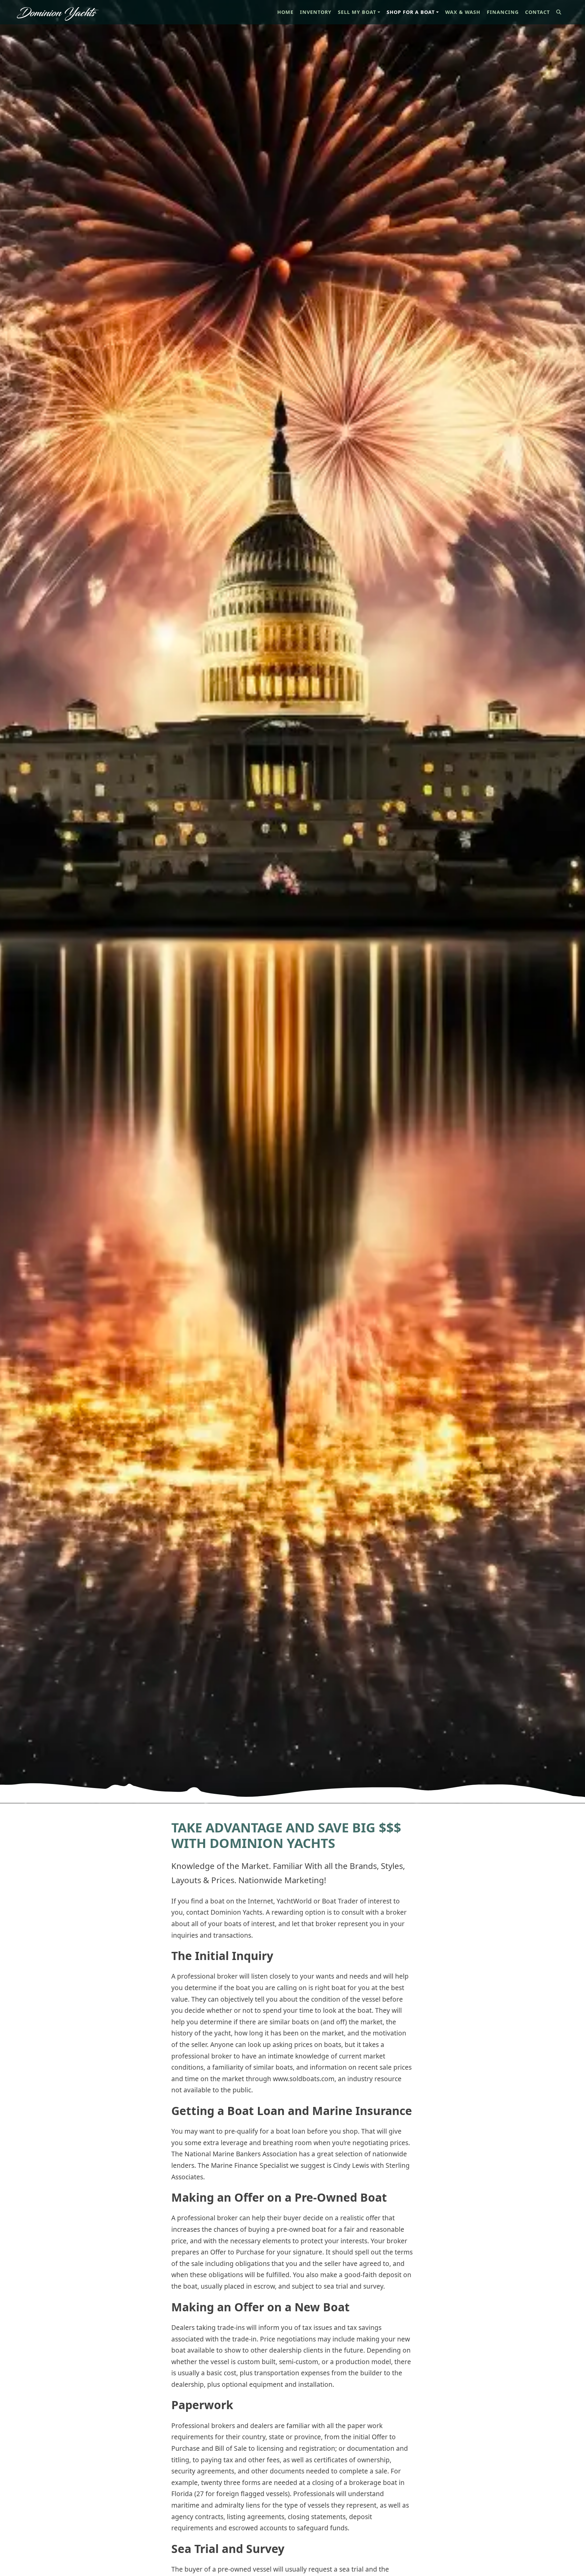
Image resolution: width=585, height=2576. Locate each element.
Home (287, 12)
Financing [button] (503, 12)
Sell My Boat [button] (357, 12)
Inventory (316, 12)
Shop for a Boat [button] (411, 12)
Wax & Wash (463, 12)
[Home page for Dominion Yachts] (58, 12)
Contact (537, 12)
